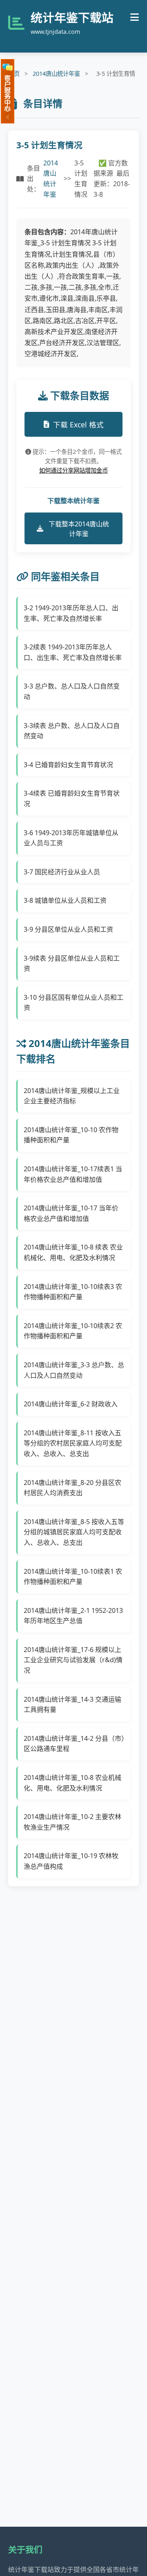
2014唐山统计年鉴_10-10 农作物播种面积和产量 (71, 1135)
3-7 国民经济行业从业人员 (62, 872)
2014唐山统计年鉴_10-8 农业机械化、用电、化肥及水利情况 (72, 1783)
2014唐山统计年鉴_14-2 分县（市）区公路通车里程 (74, 1744)
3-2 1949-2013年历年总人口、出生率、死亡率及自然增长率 (71, 613)
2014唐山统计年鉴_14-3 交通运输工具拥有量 (72, 1705)
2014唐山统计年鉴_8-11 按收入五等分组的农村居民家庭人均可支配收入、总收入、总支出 (73, 1443)
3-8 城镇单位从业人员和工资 (65, 900)
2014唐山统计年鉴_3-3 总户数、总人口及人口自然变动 (74, 1370)
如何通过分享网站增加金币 (73, 470)
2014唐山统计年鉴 (56, 74)
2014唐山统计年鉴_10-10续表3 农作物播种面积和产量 (73, 1292)
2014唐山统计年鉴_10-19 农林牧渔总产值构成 (71, 1861)
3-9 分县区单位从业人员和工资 (68, 929)
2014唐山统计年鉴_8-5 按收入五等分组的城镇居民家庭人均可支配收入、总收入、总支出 (74, 1532)
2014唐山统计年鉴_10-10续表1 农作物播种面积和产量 (73, 1577)
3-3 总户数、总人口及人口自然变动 (72, 691)
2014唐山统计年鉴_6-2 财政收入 (71, 1404)
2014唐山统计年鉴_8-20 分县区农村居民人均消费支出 (72, 1488)
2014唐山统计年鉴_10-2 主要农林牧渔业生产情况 (72, 1822)
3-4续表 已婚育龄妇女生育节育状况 (72, 799)
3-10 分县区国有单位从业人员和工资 (73, 1003)
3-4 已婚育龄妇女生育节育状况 (68, 765)
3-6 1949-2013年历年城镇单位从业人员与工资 (71, 838)
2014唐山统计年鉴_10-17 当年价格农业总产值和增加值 (71, 1213)
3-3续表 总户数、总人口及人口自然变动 (72, 731)
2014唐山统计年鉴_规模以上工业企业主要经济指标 (72, 1096)
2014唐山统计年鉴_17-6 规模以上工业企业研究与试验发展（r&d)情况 (73, 1660)
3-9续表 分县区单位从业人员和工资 (72, 964)
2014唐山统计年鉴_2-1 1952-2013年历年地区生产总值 (73, 1616)
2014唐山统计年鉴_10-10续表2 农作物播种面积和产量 (73, 1331)
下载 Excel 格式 (78, 425)
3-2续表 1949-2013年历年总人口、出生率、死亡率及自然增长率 (73, 652)
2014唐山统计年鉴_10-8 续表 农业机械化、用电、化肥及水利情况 (73, 1252)
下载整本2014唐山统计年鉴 (79, 529)
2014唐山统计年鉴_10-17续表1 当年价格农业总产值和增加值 (73, 1174)
